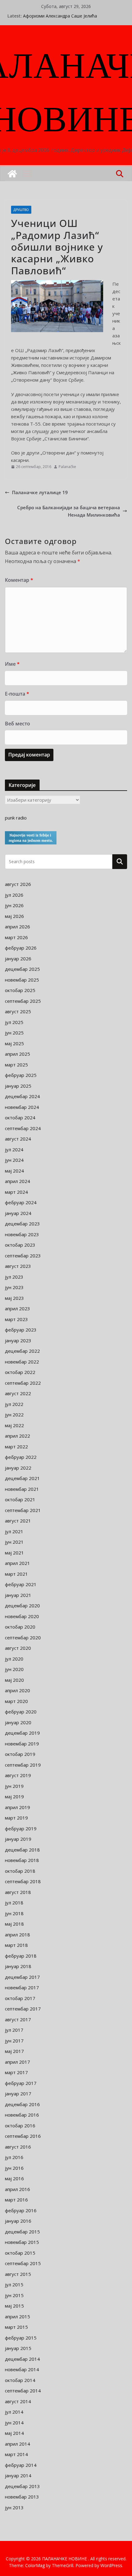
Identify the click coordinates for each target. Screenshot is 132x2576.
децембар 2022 (22, 1351)
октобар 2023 (20, 1245)
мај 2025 (14, 1043)
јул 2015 (14, 2284)
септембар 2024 (23, 1128)
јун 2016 (14, 2168)
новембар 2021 (22, 1489)
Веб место (17, 724)
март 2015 (16, 2327)
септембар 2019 (23, 1765)
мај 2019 (14, 1796)
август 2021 (18, 1521)
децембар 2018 (22, 1850)
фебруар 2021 (21, 1584)
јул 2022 (14, 1404)
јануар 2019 (18, 1839)
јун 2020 (14, 1669)
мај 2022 (14, 1425)
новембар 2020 (22, 1616)
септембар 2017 (23, 2009)
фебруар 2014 (21, 2465)
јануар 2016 (18, 2221)
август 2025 (18, 1011)
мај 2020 (14, 1680)
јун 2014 (14, 2423)
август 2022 (18, 1393)
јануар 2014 (18, 2475)
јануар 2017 (18, 2094)
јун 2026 (14, 905)
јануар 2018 (18, 1966)
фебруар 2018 (21, 1956)
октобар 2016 (20, 2125)
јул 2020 (14, 1659)
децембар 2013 (22, 2486)
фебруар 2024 (21, 1202)
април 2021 (17, 1563)
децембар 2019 (22, 1733)
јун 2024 (14, 1160)
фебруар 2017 (21, 2083)
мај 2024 (14, 1171)
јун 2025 (14, 1033)
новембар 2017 (22, 1987)
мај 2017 (14, 2051)
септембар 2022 (23, 1383)
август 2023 (18, 1266)
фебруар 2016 (21, 2210)
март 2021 (16, 1574)
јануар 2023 (18, 1340)
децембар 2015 (22, 2232)
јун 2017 (14, 2041)
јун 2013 (14, 2507)
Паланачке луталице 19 (40, 492)
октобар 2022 (20, 1372)
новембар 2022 (22, 1362)
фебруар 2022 (21, 1457)
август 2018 (18, 1892)
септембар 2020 (23, 1637)
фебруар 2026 (21, 948)
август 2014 (18, 2401)
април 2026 (17, 927)
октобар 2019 (20, 1754)
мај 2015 (14, 2306)
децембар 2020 (22, 1606)
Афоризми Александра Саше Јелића (60, 16)
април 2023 (17, 1308)
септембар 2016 (23, 2136)
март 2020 (16, 1701)
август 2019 (18, 1775)
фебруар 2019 (21, 1828)
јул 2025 (14, 1022)
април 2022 (17, 1436)
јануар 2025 (18, 1086)
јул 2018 (14, 1903)
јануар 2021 (18, 1595)
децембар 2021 (22, 1478)
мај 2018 (14, 1924)
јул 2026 (14, 895)
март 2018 (16, 1945)
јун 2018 (14, 1913)
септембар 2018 (23, 1881)
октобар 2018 (20, 1871)
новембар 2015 (22, 2242)
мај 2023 (14, 1298)
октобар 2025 (20, 990)
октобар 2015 (20, 2253)
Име (12, 664)
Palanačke (67, 467)
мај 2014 (14, 2433)
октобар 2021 (20, 1499)
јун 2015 (14, 2295)
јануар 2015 (18, 2348)
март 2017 (16, 2072)
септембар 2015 (23, 2263)
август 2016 (18, 2147)
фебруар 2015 (21, 2338)
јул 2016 (14, 2157)
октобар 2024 (20, 1117)
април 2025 (17, 1054)
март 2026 (16, 937)
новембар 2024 (22, 1107)
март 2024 (16, 1192)
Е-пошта (17, 694)
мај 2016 (14, 2178)
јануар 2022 (18, 1468)
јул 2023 (14, 1277)
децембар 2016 (22, 2104)
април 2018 (17, 1935)
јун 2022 (14, 1415)
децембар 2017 (22, 1977)
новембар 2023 (22, 1234)
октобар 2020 (20, 1627)
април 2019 (17, 1807)
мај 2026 (14, 916)
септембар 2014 (23, 2391)
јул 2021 (14, 1531)
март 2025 (16, 1065)
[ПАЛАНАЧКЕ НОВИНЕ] (12, 174)
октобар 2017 (20, 1998)
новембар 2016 (22, 2115)
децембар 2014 (22, 2359)
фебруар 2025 (21, 1075)
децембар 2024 (22, 1096)
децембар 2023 (22, 1224)
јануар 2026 (18, 959)
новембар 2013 (22, 2497)
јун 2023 (14, 1287)
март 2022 (16, 1447)
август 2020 (18, 1648)
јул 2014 (14, 2412)
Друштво (21, 210)
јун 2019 (14, 1786)
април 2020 (17, 1690)
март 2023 (16, 1319)
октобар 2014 (20, 2380)
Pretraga (120, 861)
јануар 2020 (18, 1722)
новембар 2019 (22, 1744)
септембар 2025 (23, 1001)
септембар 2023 (23, 1256)
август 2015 (18, 2274)
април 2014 (17, 2444)
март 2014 (16, 2454)
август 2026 (18, 884)
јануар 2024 (18, 1213)
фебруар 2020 (21, 1712)
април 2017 (17, 2062)
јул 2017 (14, 2030)
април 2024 (17, 1181)
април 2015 (17, 2316)
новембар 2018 (22, 1860)
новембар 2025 (22, 980)
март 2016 (16, 2200)
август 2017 (18, 2019)
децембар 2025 (22, 969)
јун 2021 (14, 1542)
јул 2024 (14, 1149)
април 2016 (17, 2189)
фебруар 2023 (21, 1330)
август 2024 (18, 1139)
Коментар (19, 580)
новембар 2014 (22, 2369)
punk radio (16, 818)
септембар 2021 (23, 1510)
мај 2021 (14, 1553)
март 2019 (16, 1818)
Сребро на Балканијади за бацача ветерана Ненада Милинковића (69, 511)
